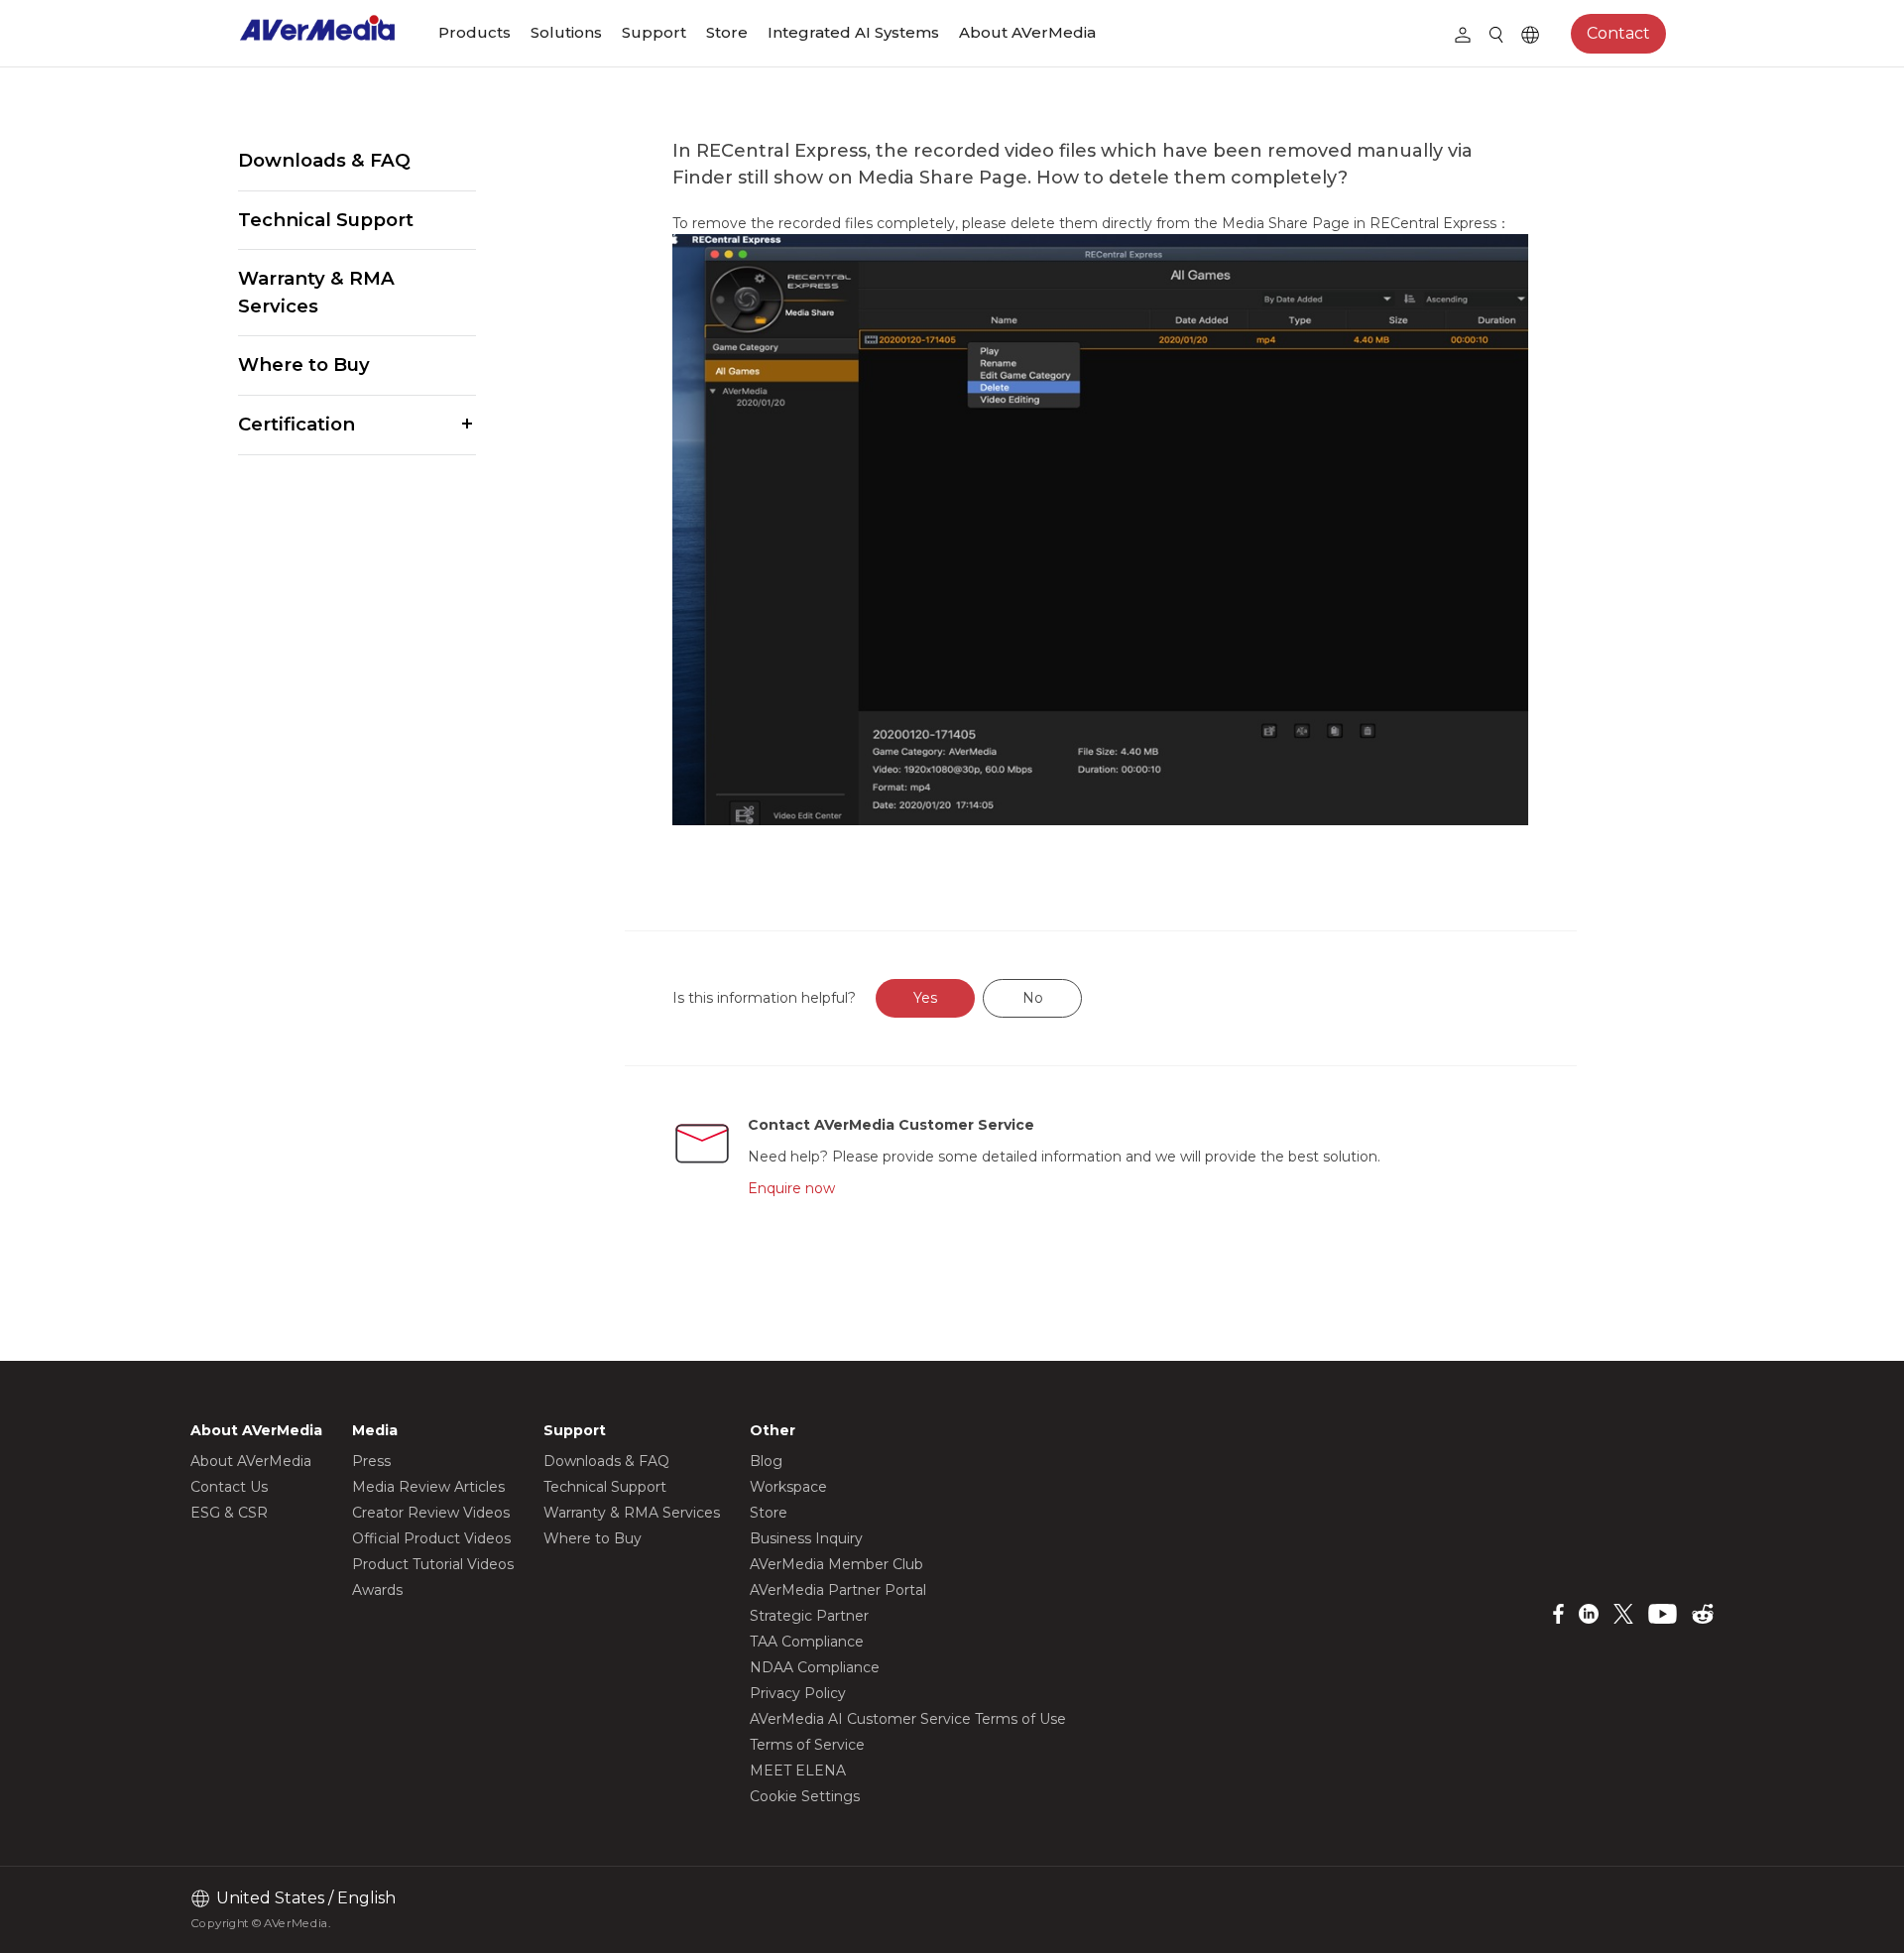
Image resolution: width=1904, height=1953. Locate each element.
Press (371, 1461)
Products (475, 32)
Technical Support (326, 220)
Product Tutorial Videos (433, 1564)
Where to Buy (304, 365)
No (1033, 998)
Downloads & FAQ (324, 160)
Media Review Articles (428, 1487)
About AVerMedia (1027, 32)
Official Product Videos (431, 1538)
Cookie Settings (805, 1796)
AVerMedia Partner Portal (838, 1590)
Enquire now (791, 1188)
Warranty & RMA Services (316, 292)
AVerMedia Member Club (836, 1564)
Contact (1618, 33)
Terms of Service (807, 1745)
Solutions (566, 32)
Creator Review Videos (431, 1513)
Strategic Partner (809, 1616)
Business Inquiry (806, 1538)
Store (727, 32)
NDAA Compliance (815, 1667)
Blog (766, 1461)
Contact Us (229, 1487)
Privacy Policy (798, 1693)
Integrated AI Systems (853, 32)
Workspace (788, 1487)
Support (654, 32)
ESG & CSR (229, 1513)
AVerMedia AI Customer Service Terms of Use (908, 1719)
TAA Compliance (807, 1642)
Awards (377, 1590)
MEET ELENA (798, 1770)
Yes (925, 998)
